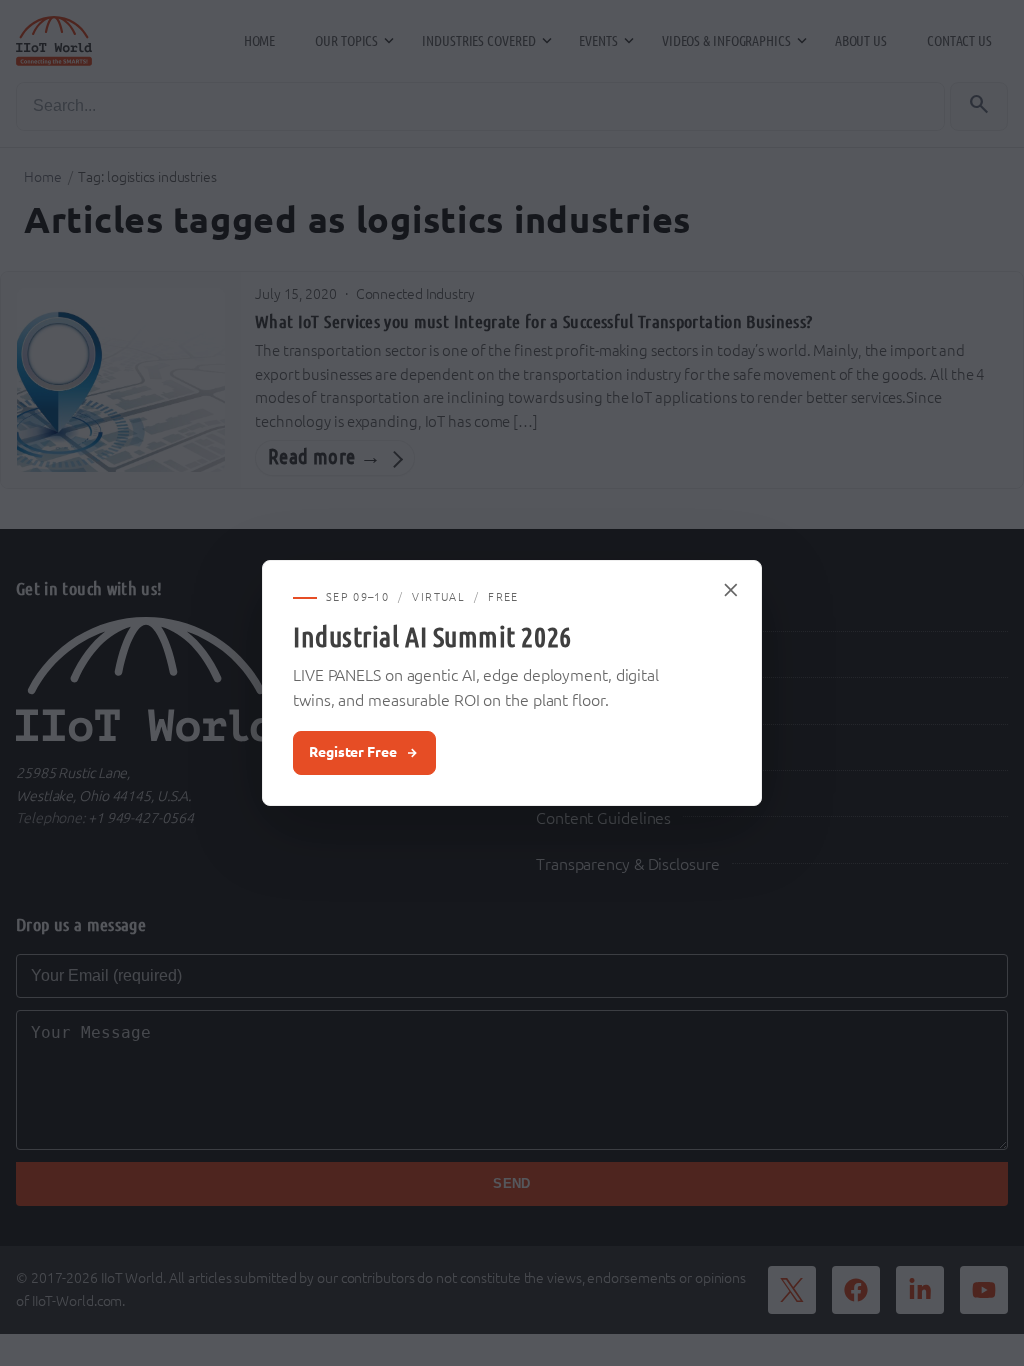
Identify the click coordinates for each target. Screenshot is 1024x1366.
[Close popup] (732, 590)
